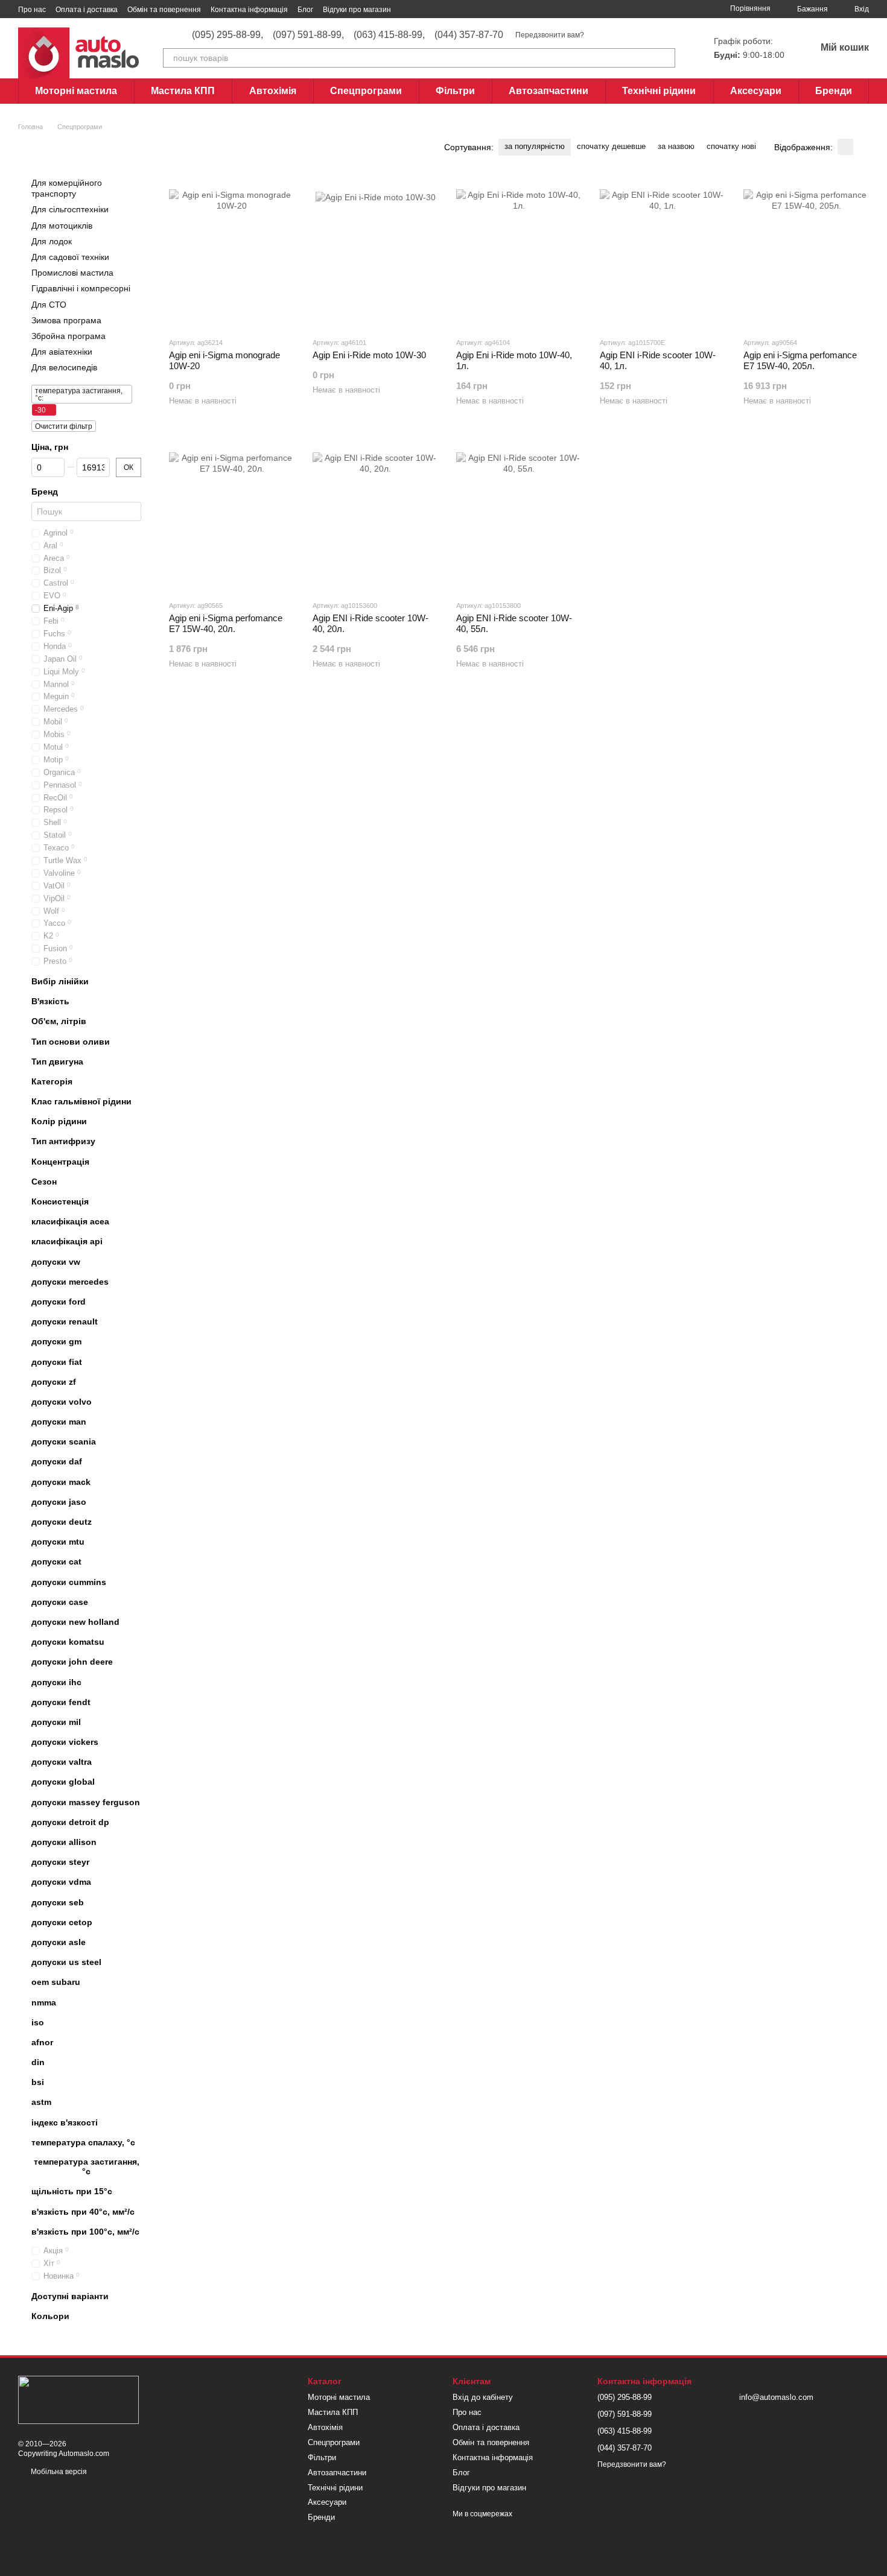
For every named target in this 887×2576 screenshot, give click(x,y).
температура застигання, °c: (79, 394)
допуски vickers (65, 1742)
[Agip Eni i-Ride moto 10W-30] (375, 252)
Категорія (52, 1081)
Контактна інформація (249, 10)
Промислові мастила (72, 273)
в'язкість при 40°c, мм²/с (83, 2211)
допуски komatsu (68, 1642)
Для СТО (49, 304)
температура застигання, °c (87, 2166)
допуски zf (54, 1382)
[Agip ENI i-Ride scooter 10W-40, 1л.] (663, 252)
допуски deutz (62, 1522)
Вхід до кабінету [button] (483, 2397)
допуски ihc (56, 1682)
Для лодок (52, 241)
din (38, 2062)
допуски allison (64, 1842)
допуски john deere (72, 1662)
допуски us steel (66, 1962)
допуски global (63, 1782)
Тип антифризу (63, 1141)
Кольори (50, 2316)
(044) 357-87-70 (469, 35)
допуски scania (64, 1441)
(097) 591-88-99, (308, 35)
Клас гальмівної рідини (81, 1101)
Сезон (44, 1182)
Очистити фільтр (64, 426)
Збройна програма (68, 336)
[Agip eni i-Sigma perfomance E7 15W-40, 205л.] (806, 252)
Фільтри (455, 91)
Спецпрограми (366, 91)
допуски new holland (75, 1622)
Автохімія (273, 91)
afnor (42, 2042)
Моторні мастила (76, 91)
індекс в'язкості (65, 2122)
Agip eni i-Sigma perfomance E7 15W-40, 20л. (226, 623)
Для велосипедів (64, 367)
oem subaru (56, 1982)
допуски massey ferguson (86, 1802)
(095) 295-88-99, (227, 35)
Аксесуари (756, 91)
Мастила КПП (183, 91)
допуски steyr (60, 1862)
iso (38, 2022)
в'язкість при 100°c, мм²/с (85, 2232)
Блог (305, 10)
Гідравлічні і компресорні (81, 288)
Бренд (45, 492)
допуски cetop (62, 1922)
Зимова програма (66, 320)
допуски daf (57, 1461)
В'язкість (50, 1001)
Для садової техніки (70, 257)
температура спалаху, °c (83, 2142)
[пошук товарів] (666, 58)
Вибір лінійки (60, 981)
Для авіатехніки (62, 352)
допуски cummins (69, 1582)
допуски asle (59, 1942)
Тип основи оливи (71, 1041)
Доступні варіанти (70, 2296)
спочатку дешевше (611, 146)
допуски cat (56, 1562)
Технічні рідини (659, 91)
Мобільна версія (58, 2472)
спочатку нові (731, 146)
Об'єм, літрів (59, 1021)
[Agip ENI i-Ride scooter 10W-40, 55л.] (519, 515)
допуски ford (59, 1302)
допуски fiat (57, 1361)
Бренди (834, 91)
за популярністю (535, 146)
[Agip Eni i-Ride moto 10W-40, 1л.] (519, 252)
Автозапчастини (548, 91)
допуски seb (58, 1902)
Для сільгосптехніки (70, 209)
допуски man (59, 1422)
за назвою (676, 146)
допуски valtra (62, 1762)
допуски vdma (61, 1882)
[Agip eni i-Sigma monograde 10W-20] (232, 252)
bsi (38, 2082)
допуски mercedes (70, 1282)
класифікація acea (70, 1221)
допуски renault (65, 1321)
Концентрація (60, 1162)
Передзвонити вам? (550, 35)
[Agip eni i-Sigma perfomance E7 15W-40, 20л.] (232, 515)
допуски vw (56, 1262)
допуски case (60, 1602)
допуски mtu (58, 1542)
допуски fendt (61, 1702)
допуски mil (56, 1722)
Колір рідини (59, 1121)
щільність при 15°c (72, 2191)
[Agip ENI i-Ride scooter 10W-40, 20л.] (375, 515)
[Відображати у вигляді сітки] (845, 147)
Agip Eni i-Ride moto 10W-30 (369, 355)
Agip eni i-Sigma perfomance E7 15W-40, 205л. (800, 360)
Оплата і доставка (87, 10)
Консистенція (60, 1201)
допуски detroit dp (70, 1822)
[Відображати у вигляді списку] (861, 147)
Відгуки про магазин (357, 10)
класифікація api (67, 1241)
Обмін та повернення (164, 10)
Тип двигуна (57, 1062)
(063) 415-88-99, (389, 35)
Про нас (32, 10)
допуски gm (56, 1341)
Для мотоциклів (62, 225)
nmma (44, 2002)
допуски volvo (62, 1402)
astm (41, 2102)
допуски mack (61, 1482)
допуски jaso (59, 1502)
